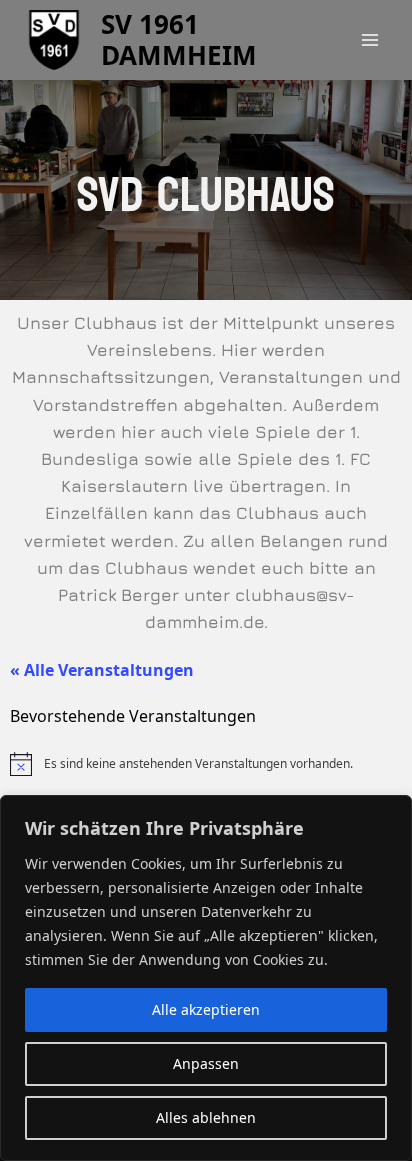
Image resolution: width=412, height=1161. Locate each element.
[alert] (206, 764)
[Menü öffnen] (369, 39)
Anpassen (206, 1063)
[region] (206, 978)
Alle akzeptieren (206, 1009)
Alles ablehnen (206, 1117)
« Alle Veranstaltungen (102, 670)
